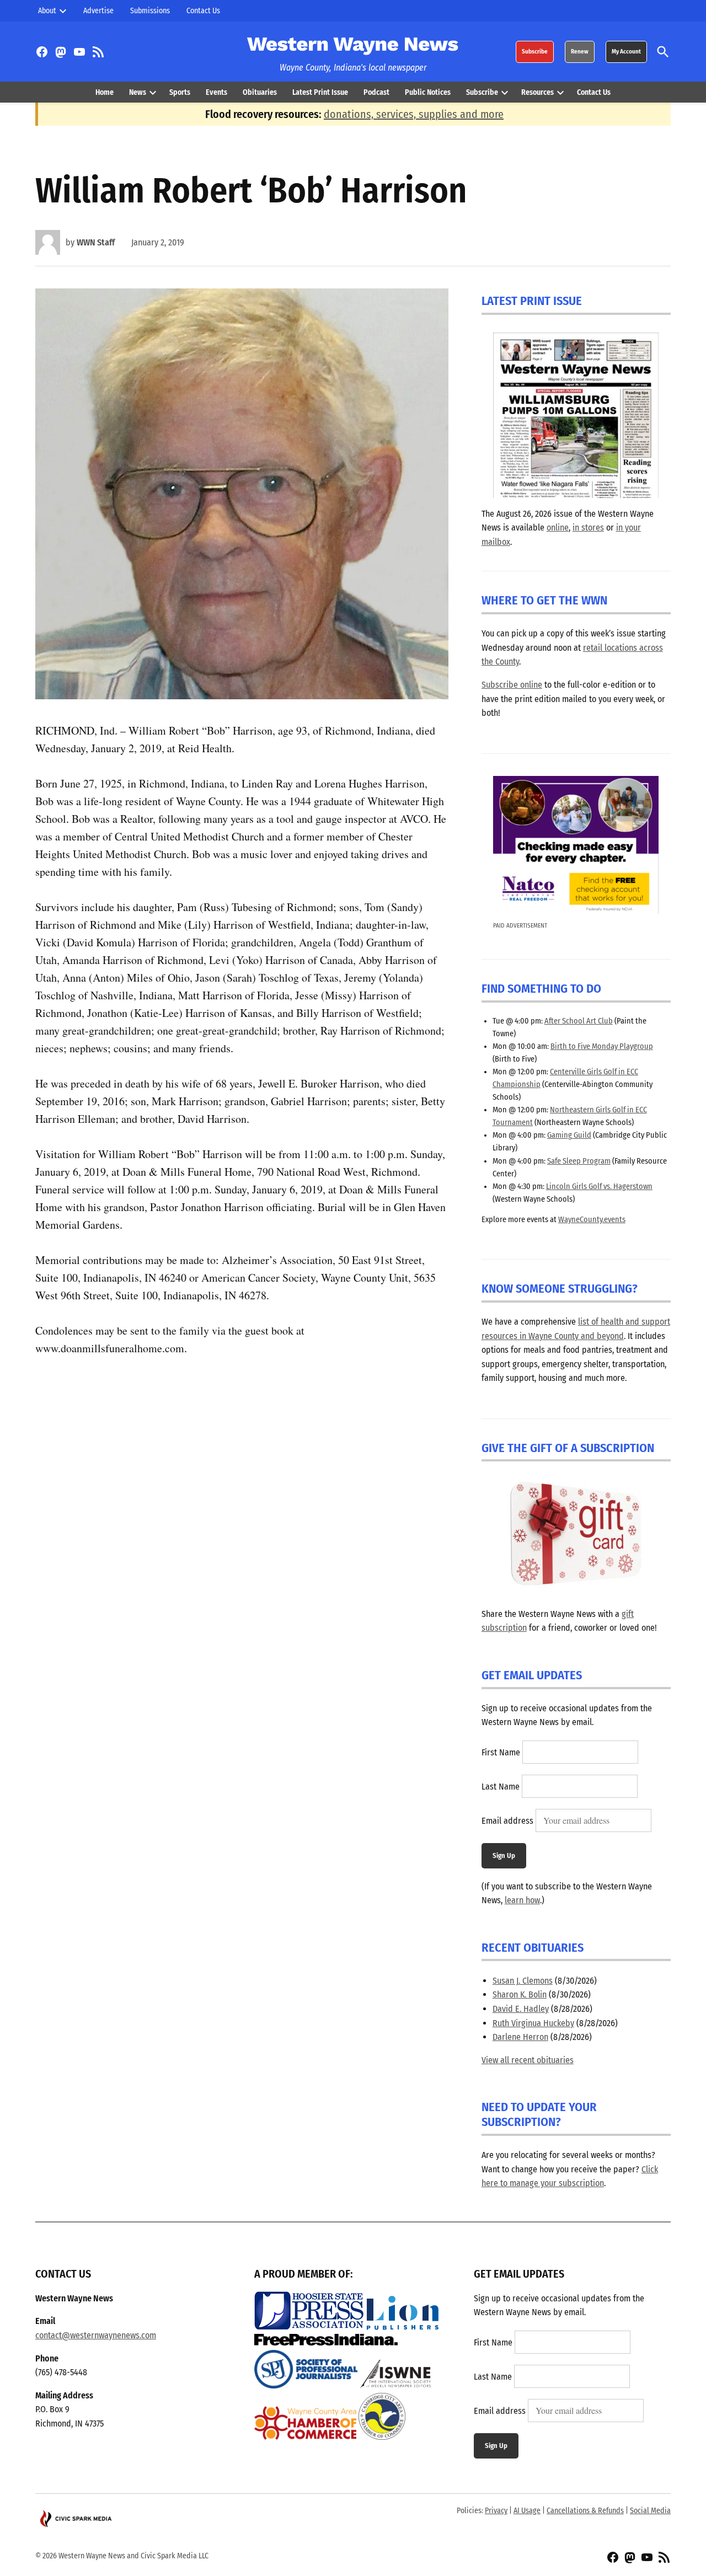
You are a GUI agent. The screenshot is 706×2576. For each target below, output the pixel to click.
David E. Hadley (521, 2009)
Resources (537, 92)
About (47, 11)
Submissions (150, 11)
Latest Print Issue (320, 92)
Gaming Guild (569, 1135)
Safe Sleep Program (579, 1161)
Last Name (501, 1787)
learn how (522, 1900)
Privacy (496, 2511)
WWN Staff (96, 242)
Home (105, 92)
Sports (180, 92)
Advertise (98, 11)
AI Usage (527, 2511)
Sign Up (504, 1855)
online (558, 527)
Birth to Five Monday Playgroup (602, 1046)
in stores (588, 527)
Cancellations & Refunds (585, 2511)
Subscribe (535, 52)
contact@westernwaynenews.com (96, 2335)
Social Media (650, 2511)
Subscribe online (512, 685)
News (138, 92)
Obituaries (260, 92)
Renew (580, 52)
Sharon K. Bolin (520, 1994)
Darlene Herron (520, 2037)
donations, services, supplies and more (414, 114)
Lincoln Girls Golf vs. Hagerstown (599, 1187)
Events (216, 92)
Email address (507, 1821)
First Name (501, 1752)
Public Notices (428, 92)
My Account (626, 52)
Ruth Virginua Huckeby (533, 2023)
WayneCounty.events (592, 1220)
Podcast (376, 92)
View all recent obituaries (528, 2060)
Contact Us (203, 11)
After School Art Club (579, 1021)
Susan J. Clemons (523, 1981)
